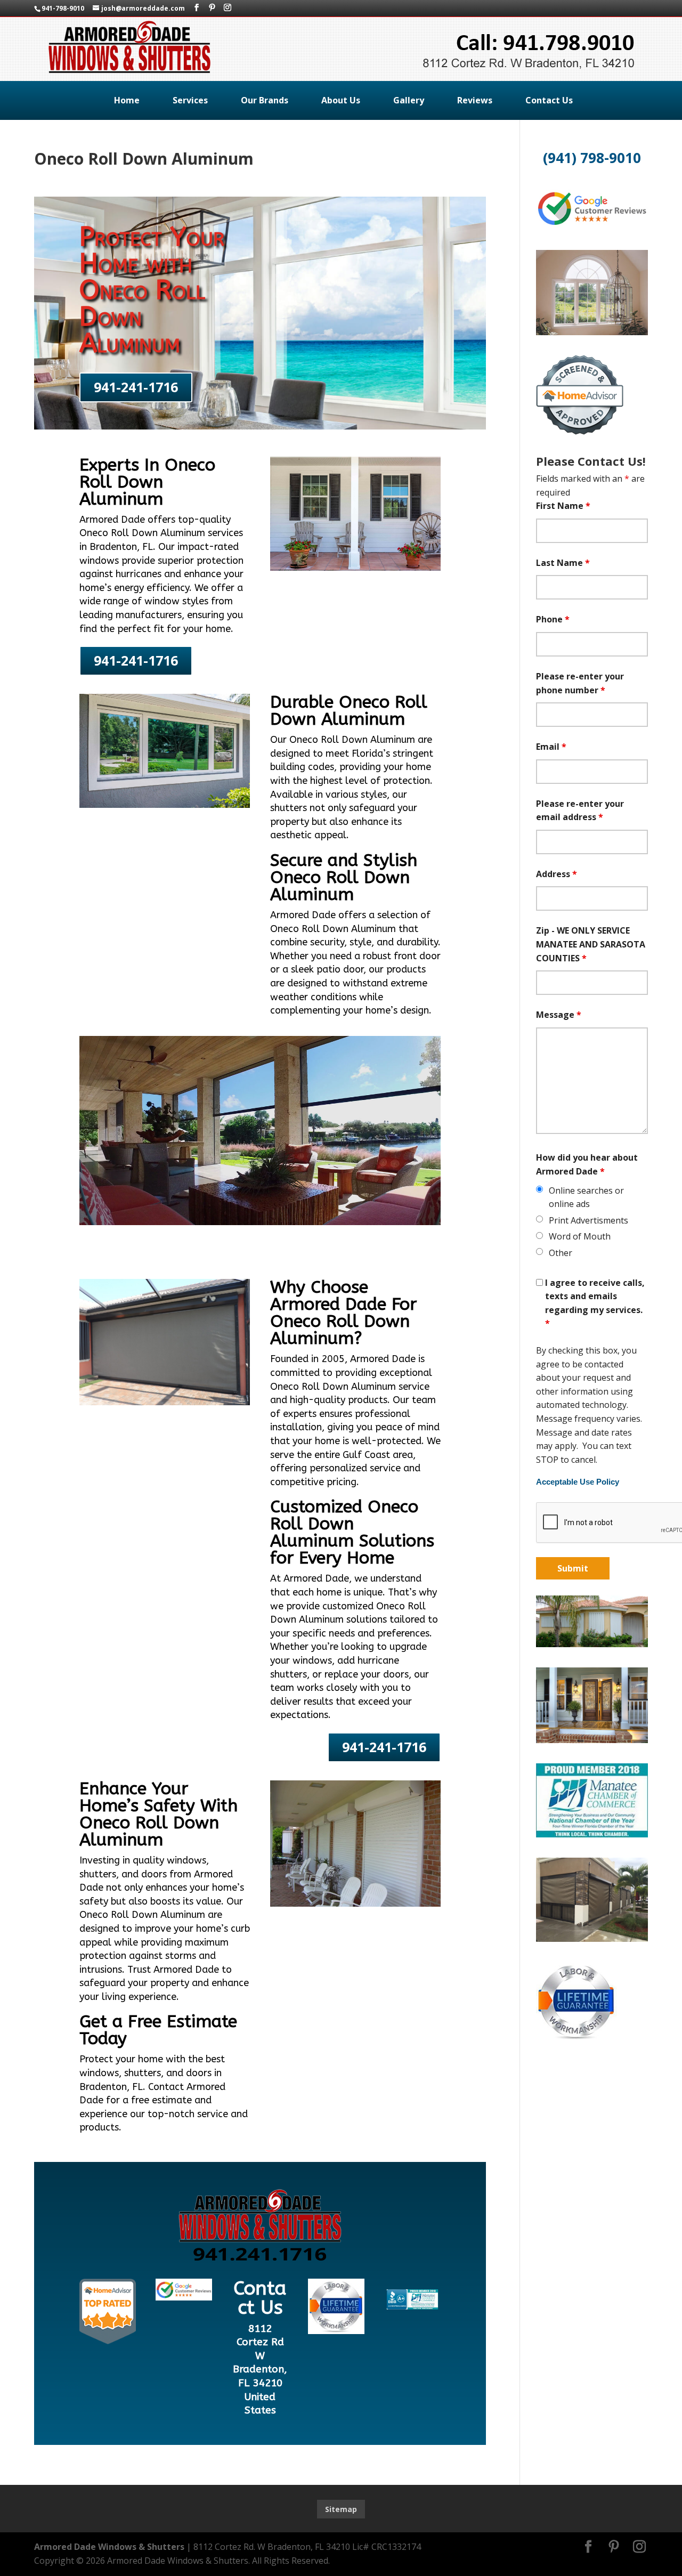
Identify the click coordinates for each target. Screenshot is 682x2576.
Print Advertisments (588, 1220)
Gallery (409, 100)
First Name (563, 506)
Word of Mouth (580, 1236)
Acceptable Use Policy (578, 1482)
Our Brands (265, 100)
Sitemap (341, 2509)
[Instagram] (228, 8)
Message (559, 1015)
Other (561, 1253)
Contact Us (549, 100)
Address (557, 874)
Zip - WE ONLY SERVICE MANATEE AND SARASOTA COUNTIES (591, 944)
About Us (341, 100)
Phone (553, 619)
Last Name (563, 563)
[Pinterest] (212, 8)
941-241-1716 (136, 387)
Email (551, 747)
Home (127, 100)
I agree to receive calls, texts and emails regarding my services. (595, 1303)
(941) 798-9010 (592, 158)
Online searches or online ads (586, 1197)
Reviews (475, 100)
